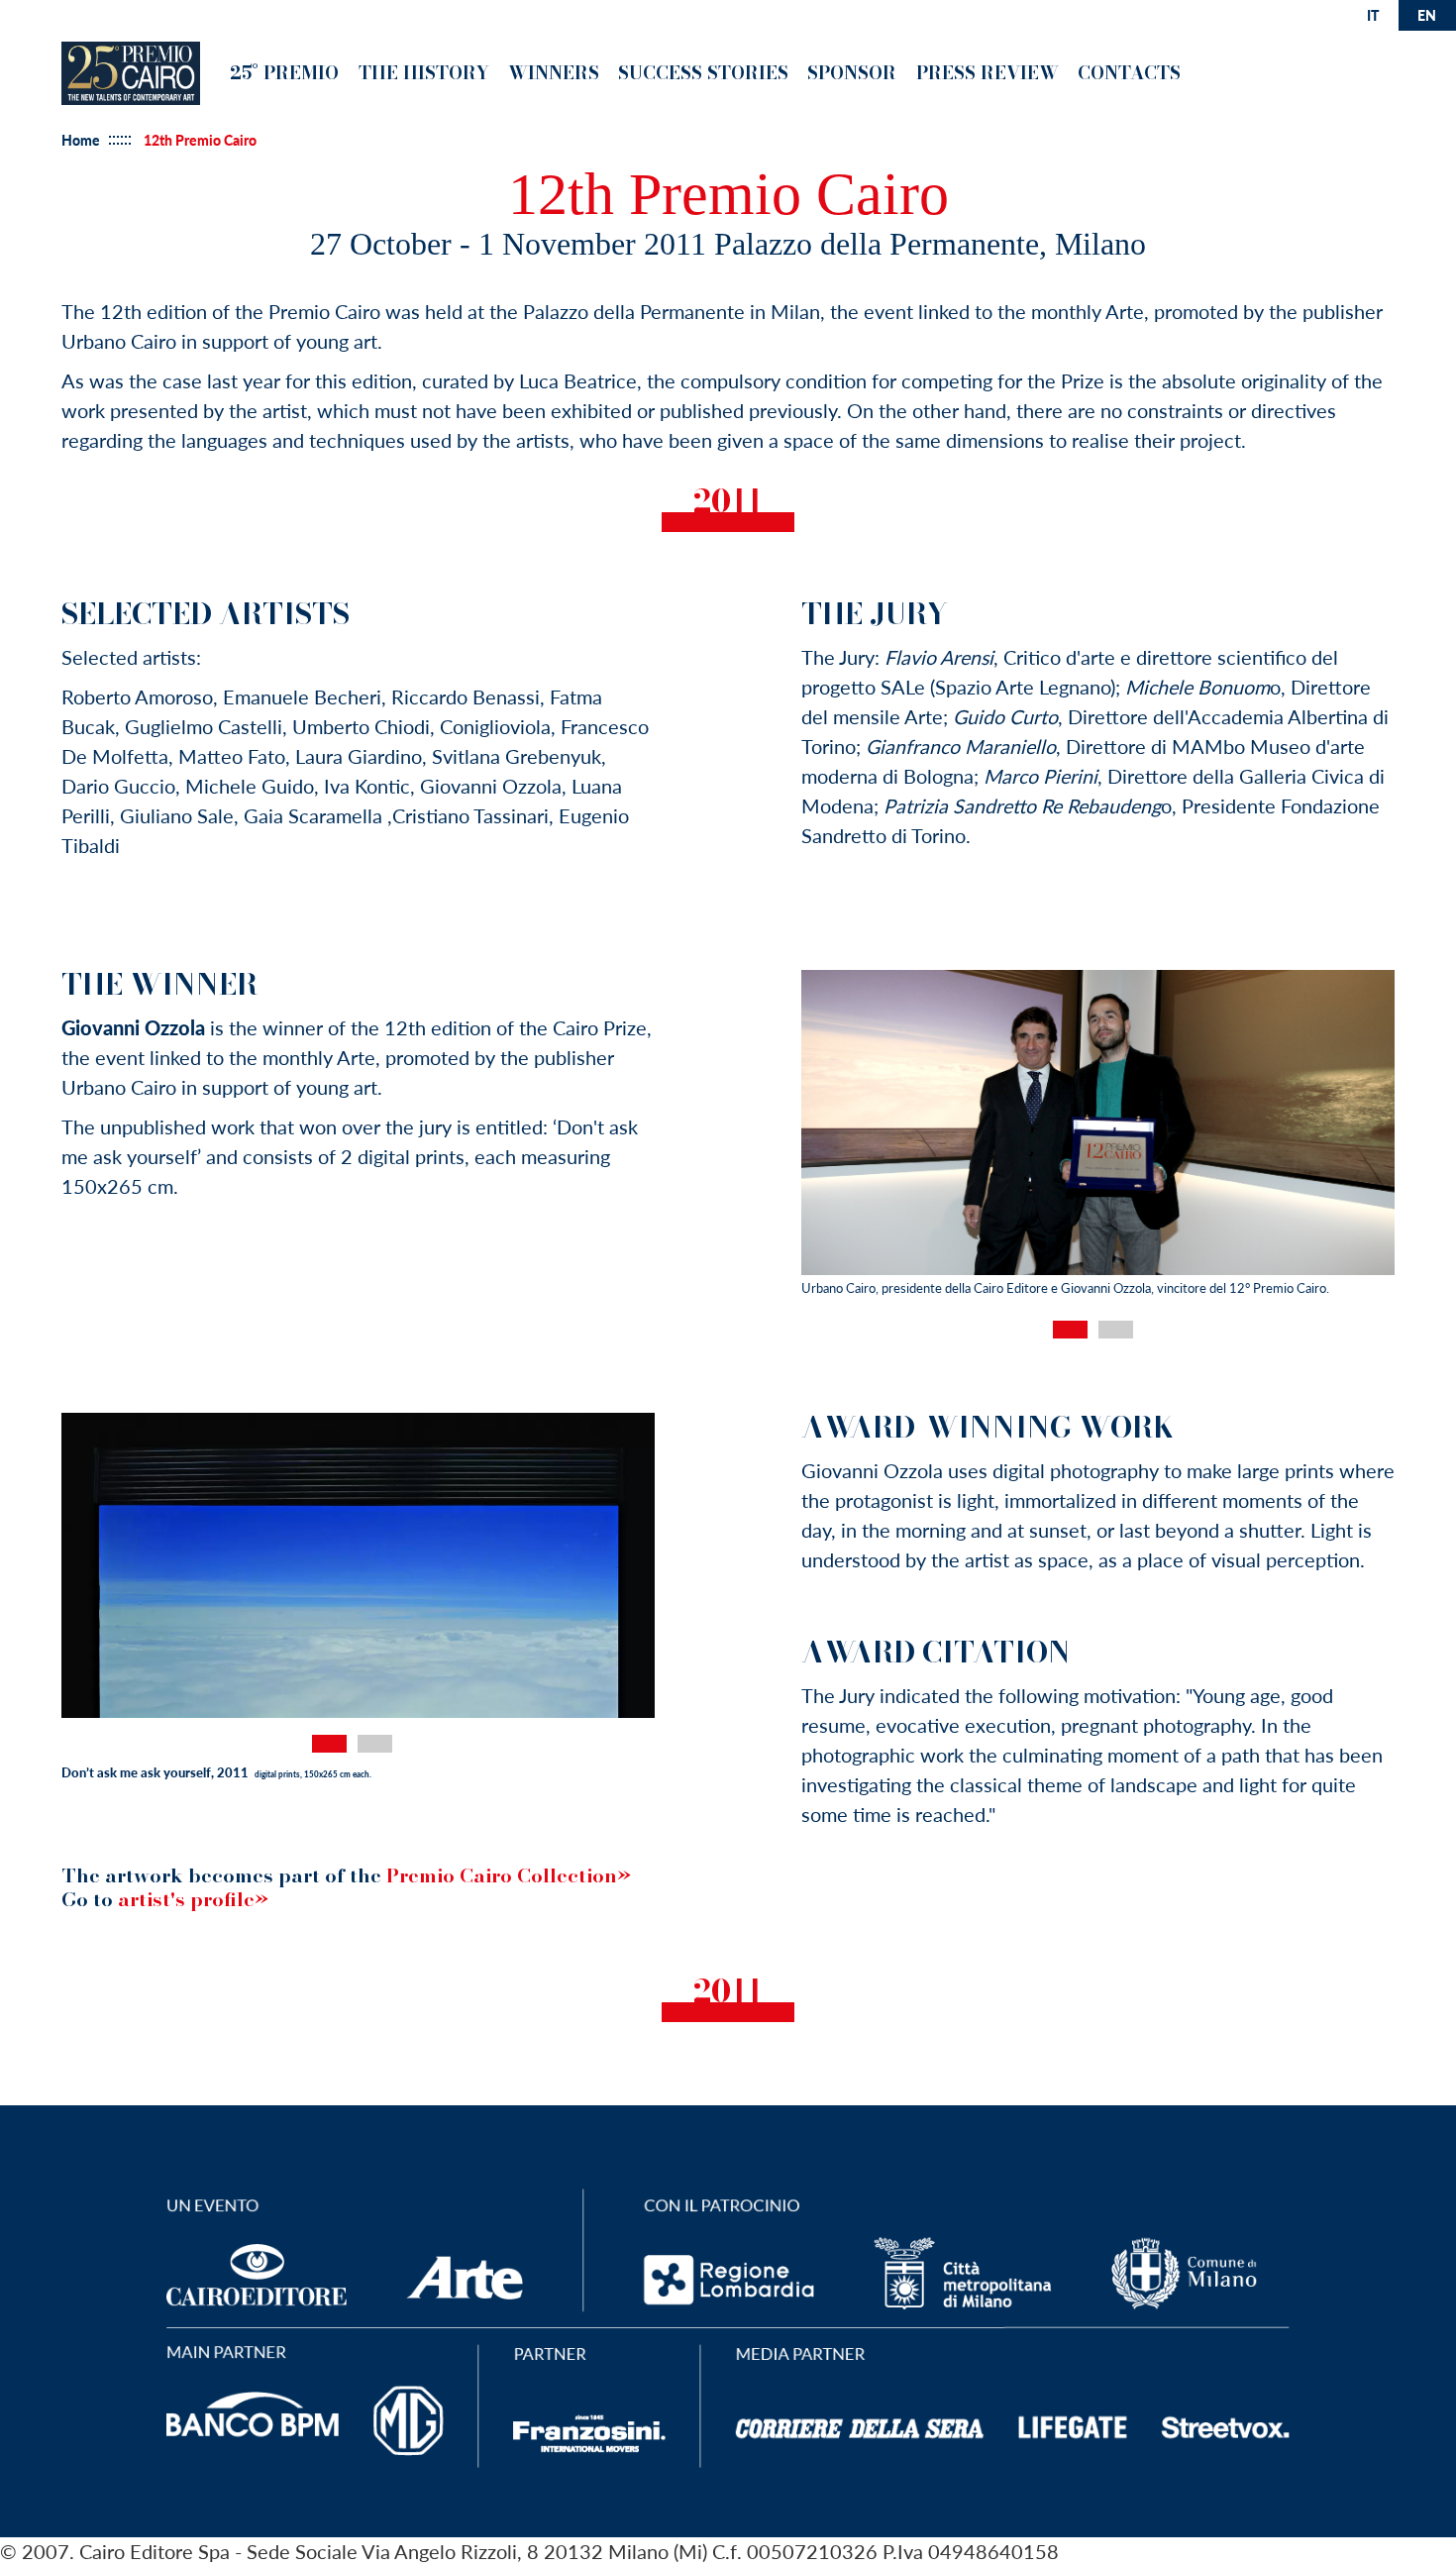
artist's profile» (193, 1899)
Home (81, 141)
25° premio (284, 73)
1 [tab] (1070, 1330)
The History (424, 73)
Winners (554, 73)
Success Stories (703, 73)
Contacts (1129, 73)
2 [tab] (1116, 1330)
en (1427, 15)
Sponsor (852, 73)
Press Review (988, 73)
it (1373, 15)
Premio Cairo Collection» (509, 1875)
